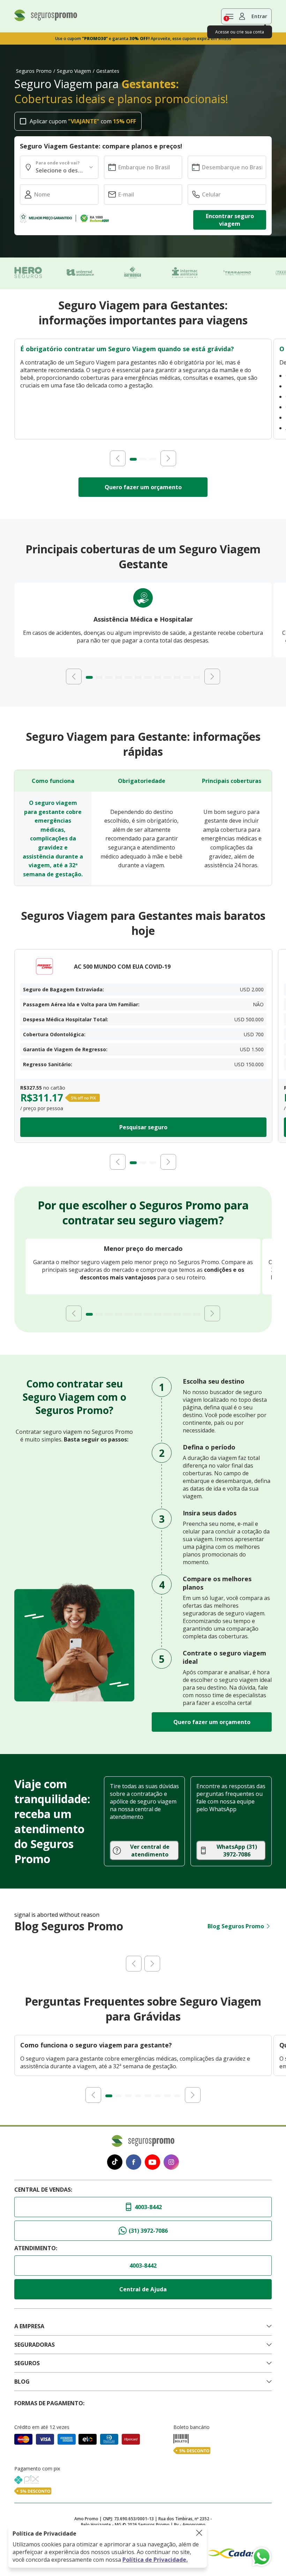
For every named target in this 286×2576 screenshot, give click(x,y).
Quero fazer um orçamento (143, 487)
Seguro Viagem (74, 71)
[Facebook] (134, 2163)
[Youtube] (152, 2163)
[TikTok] (115, 2163)
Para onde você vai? (58, 163)
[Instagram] (171, 2163)
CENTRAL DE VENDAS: (43, 2190)
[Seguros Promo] (46, 19)
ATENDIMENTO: (36, 2248)
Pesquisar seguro (143, 1127)
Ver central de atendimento (150, 1851)
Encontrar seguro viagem (230, 220)
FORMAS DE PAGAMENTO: (49, 2403)
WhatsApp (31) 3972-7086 (237, 1851)
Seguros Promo (34, 71)
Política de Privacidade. (155, 2560)
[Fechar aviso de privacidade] (199, 2533)
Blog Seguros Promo (236, 1926)
